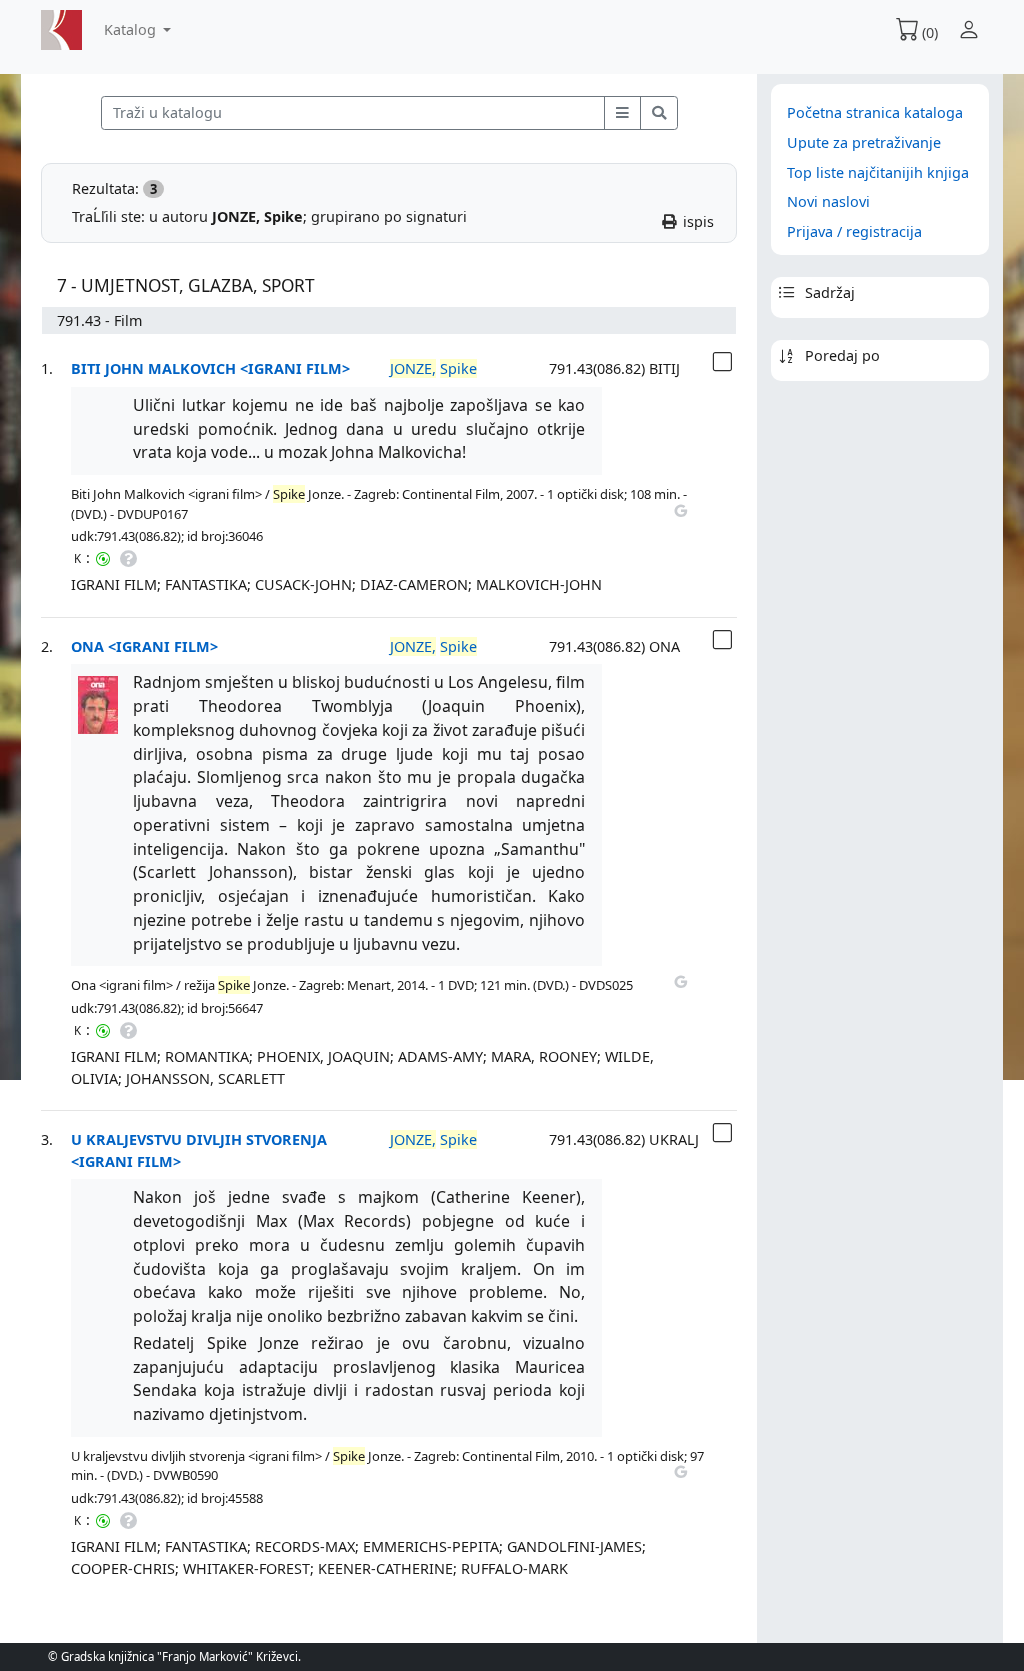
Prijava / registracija (854, 231)
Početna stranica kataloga (875, 112)
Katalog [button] (132, 29)
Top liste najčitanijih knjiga (878, 172)
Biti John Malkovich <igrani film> (210, 368)
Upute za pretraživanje (864, 142)
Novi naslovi (828, 201)
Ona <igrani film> (144, 646)
